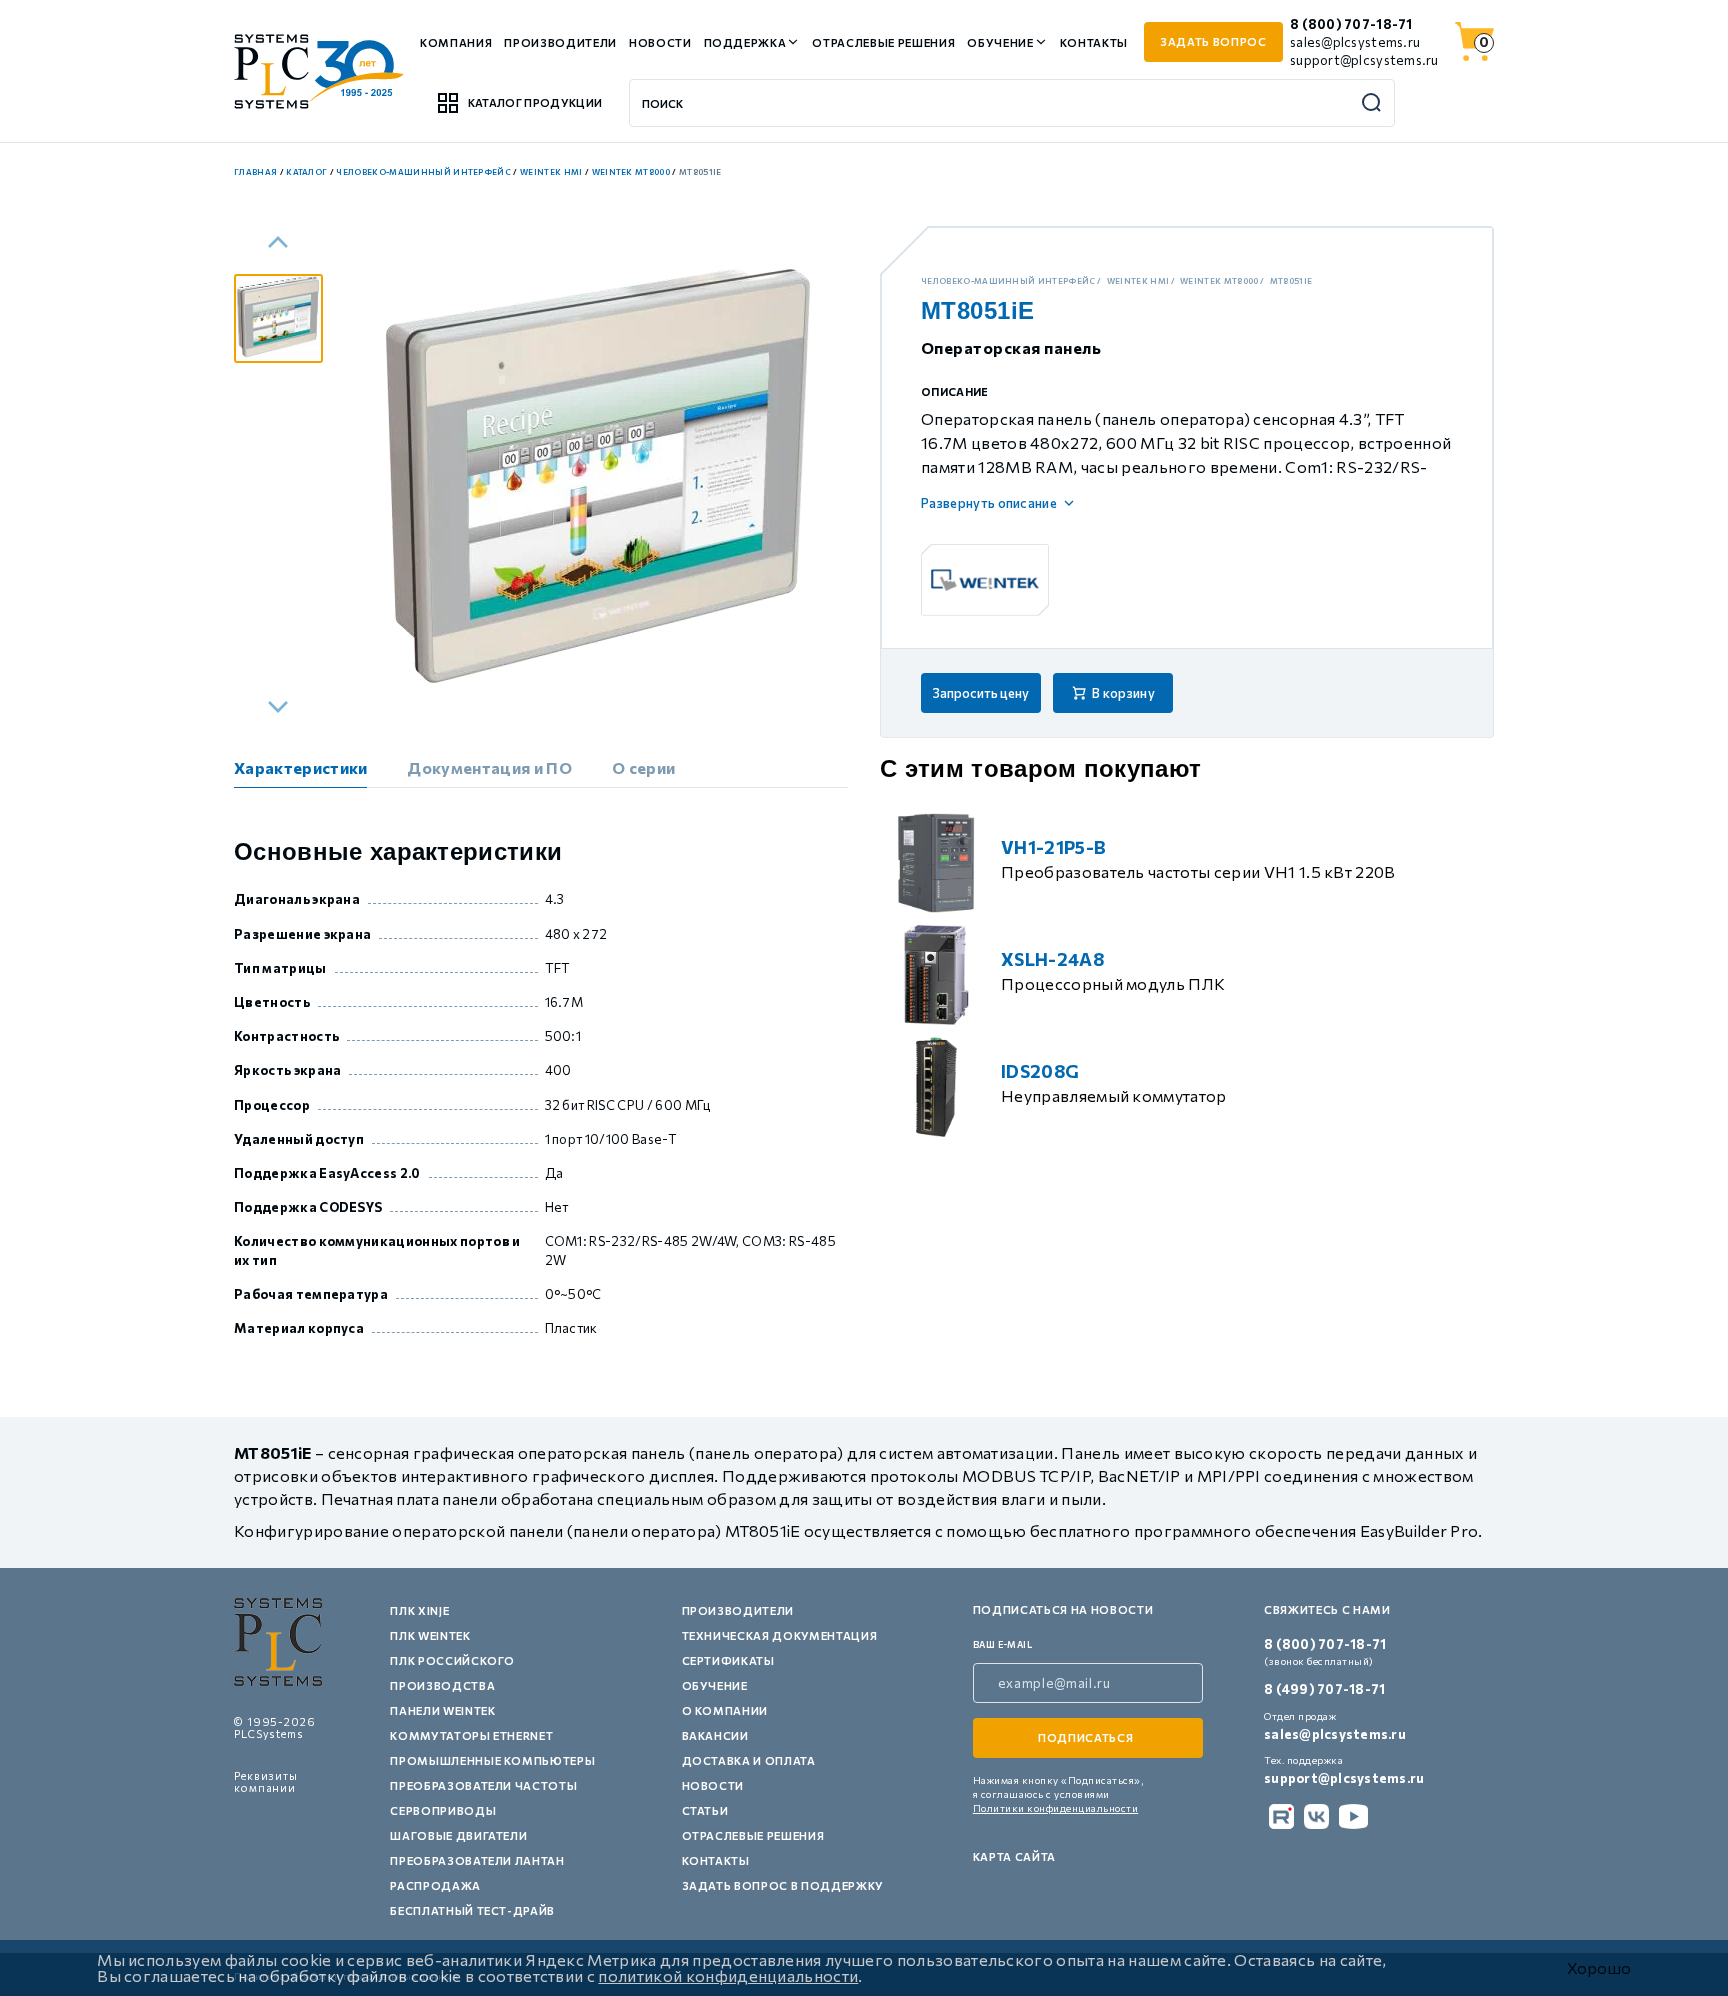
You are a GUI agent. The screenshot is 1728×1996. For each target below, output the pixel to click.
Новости (660, 42)
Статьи (705, 1810)
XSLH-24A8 (1052, 959)
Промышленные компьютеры (492, 1760)
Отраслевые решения (883, 42)
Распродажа (435, 1885)
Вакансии (715, 1735)
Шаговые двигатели (458, 1835)
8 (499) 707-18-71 (1324, 1689)
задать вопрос (1213, 41)
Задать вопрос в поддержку (783, 1885)
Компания (456, 42)
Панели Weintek (442, 1710)
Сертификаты (728, 1660)
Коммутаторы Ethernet (471, 1735)
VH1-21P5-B (1053, 847)
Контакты (1094, 42)
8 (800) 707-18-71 (1351, 24)
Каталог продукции (535, 102)
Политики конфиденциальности (1056, 1808)
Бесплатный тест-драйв (472, 1910)
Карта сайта (1014, 1856)
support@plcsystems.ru (1364, 60)
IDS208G (1040, 1071)
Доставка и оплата (749, 1760)
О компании (725, 1710)
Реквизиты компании (266, 1781)
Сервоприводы (443, 1810)
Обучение (1000, 42)
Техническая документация (780, 1635)
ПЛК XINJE (419, 1610)
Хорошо (1599, 1968)
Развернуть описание (989, 503)
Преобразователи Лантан (477, 1860)
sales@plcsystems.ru (1355, 42)
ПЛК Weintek (430, 1635)
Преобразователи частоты (483, 1785)
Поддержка (745, 42)
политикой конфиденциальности (728, 1975)
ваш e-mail (1003, 1644)
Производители (560, 42)
